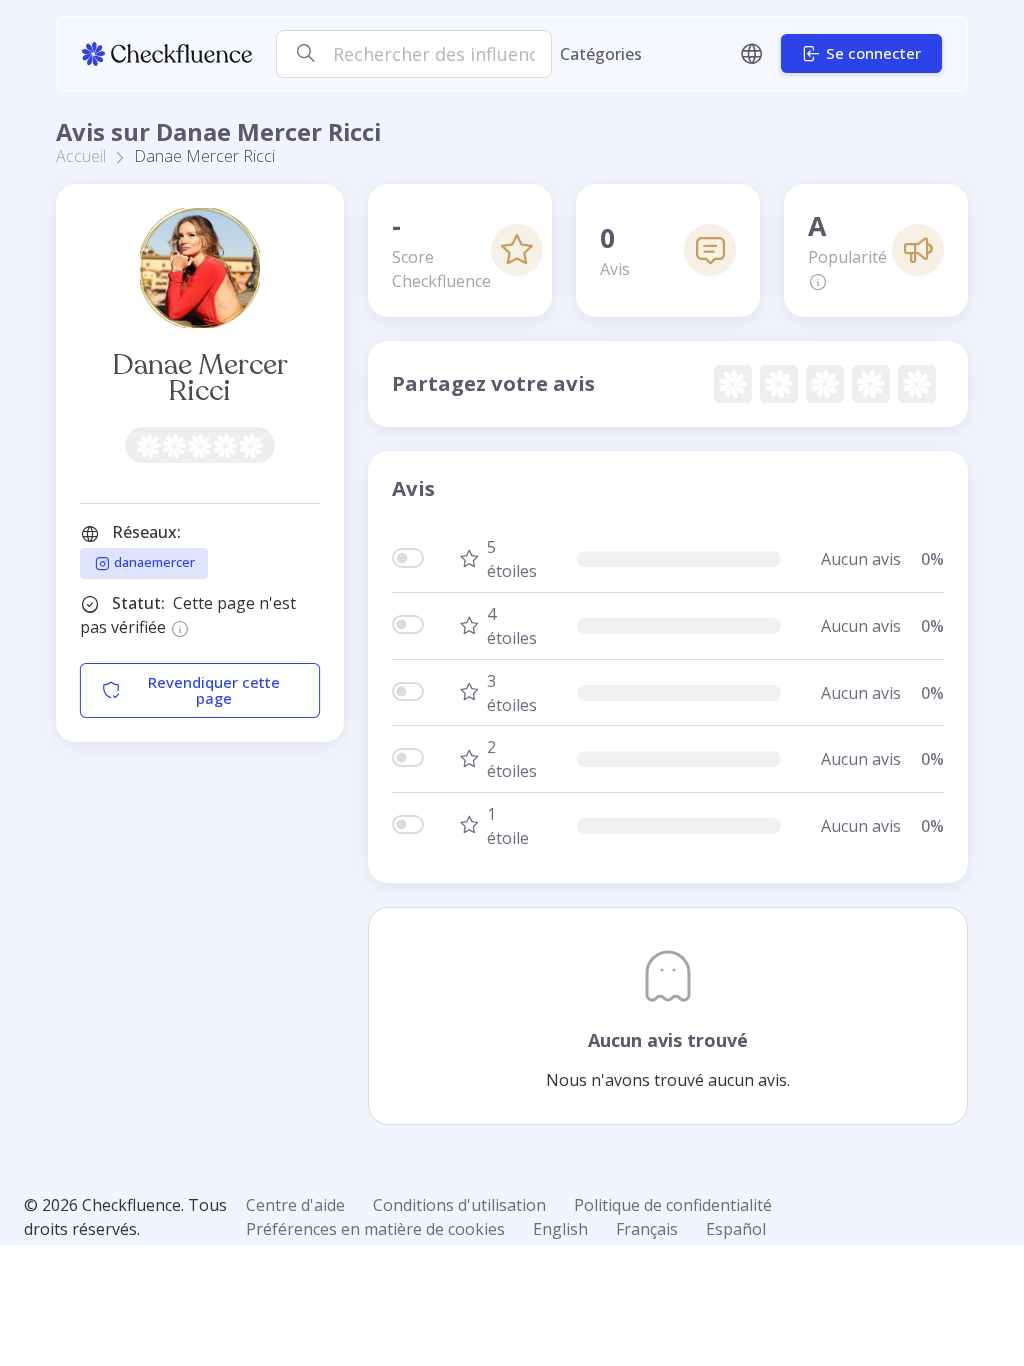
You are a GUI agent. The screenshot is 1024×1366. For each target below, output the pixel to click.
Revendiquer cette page (214, 690)
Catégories (601, 54)
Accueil (81, 156)
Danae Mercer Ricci (200, 377)
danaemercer (153, 562)
